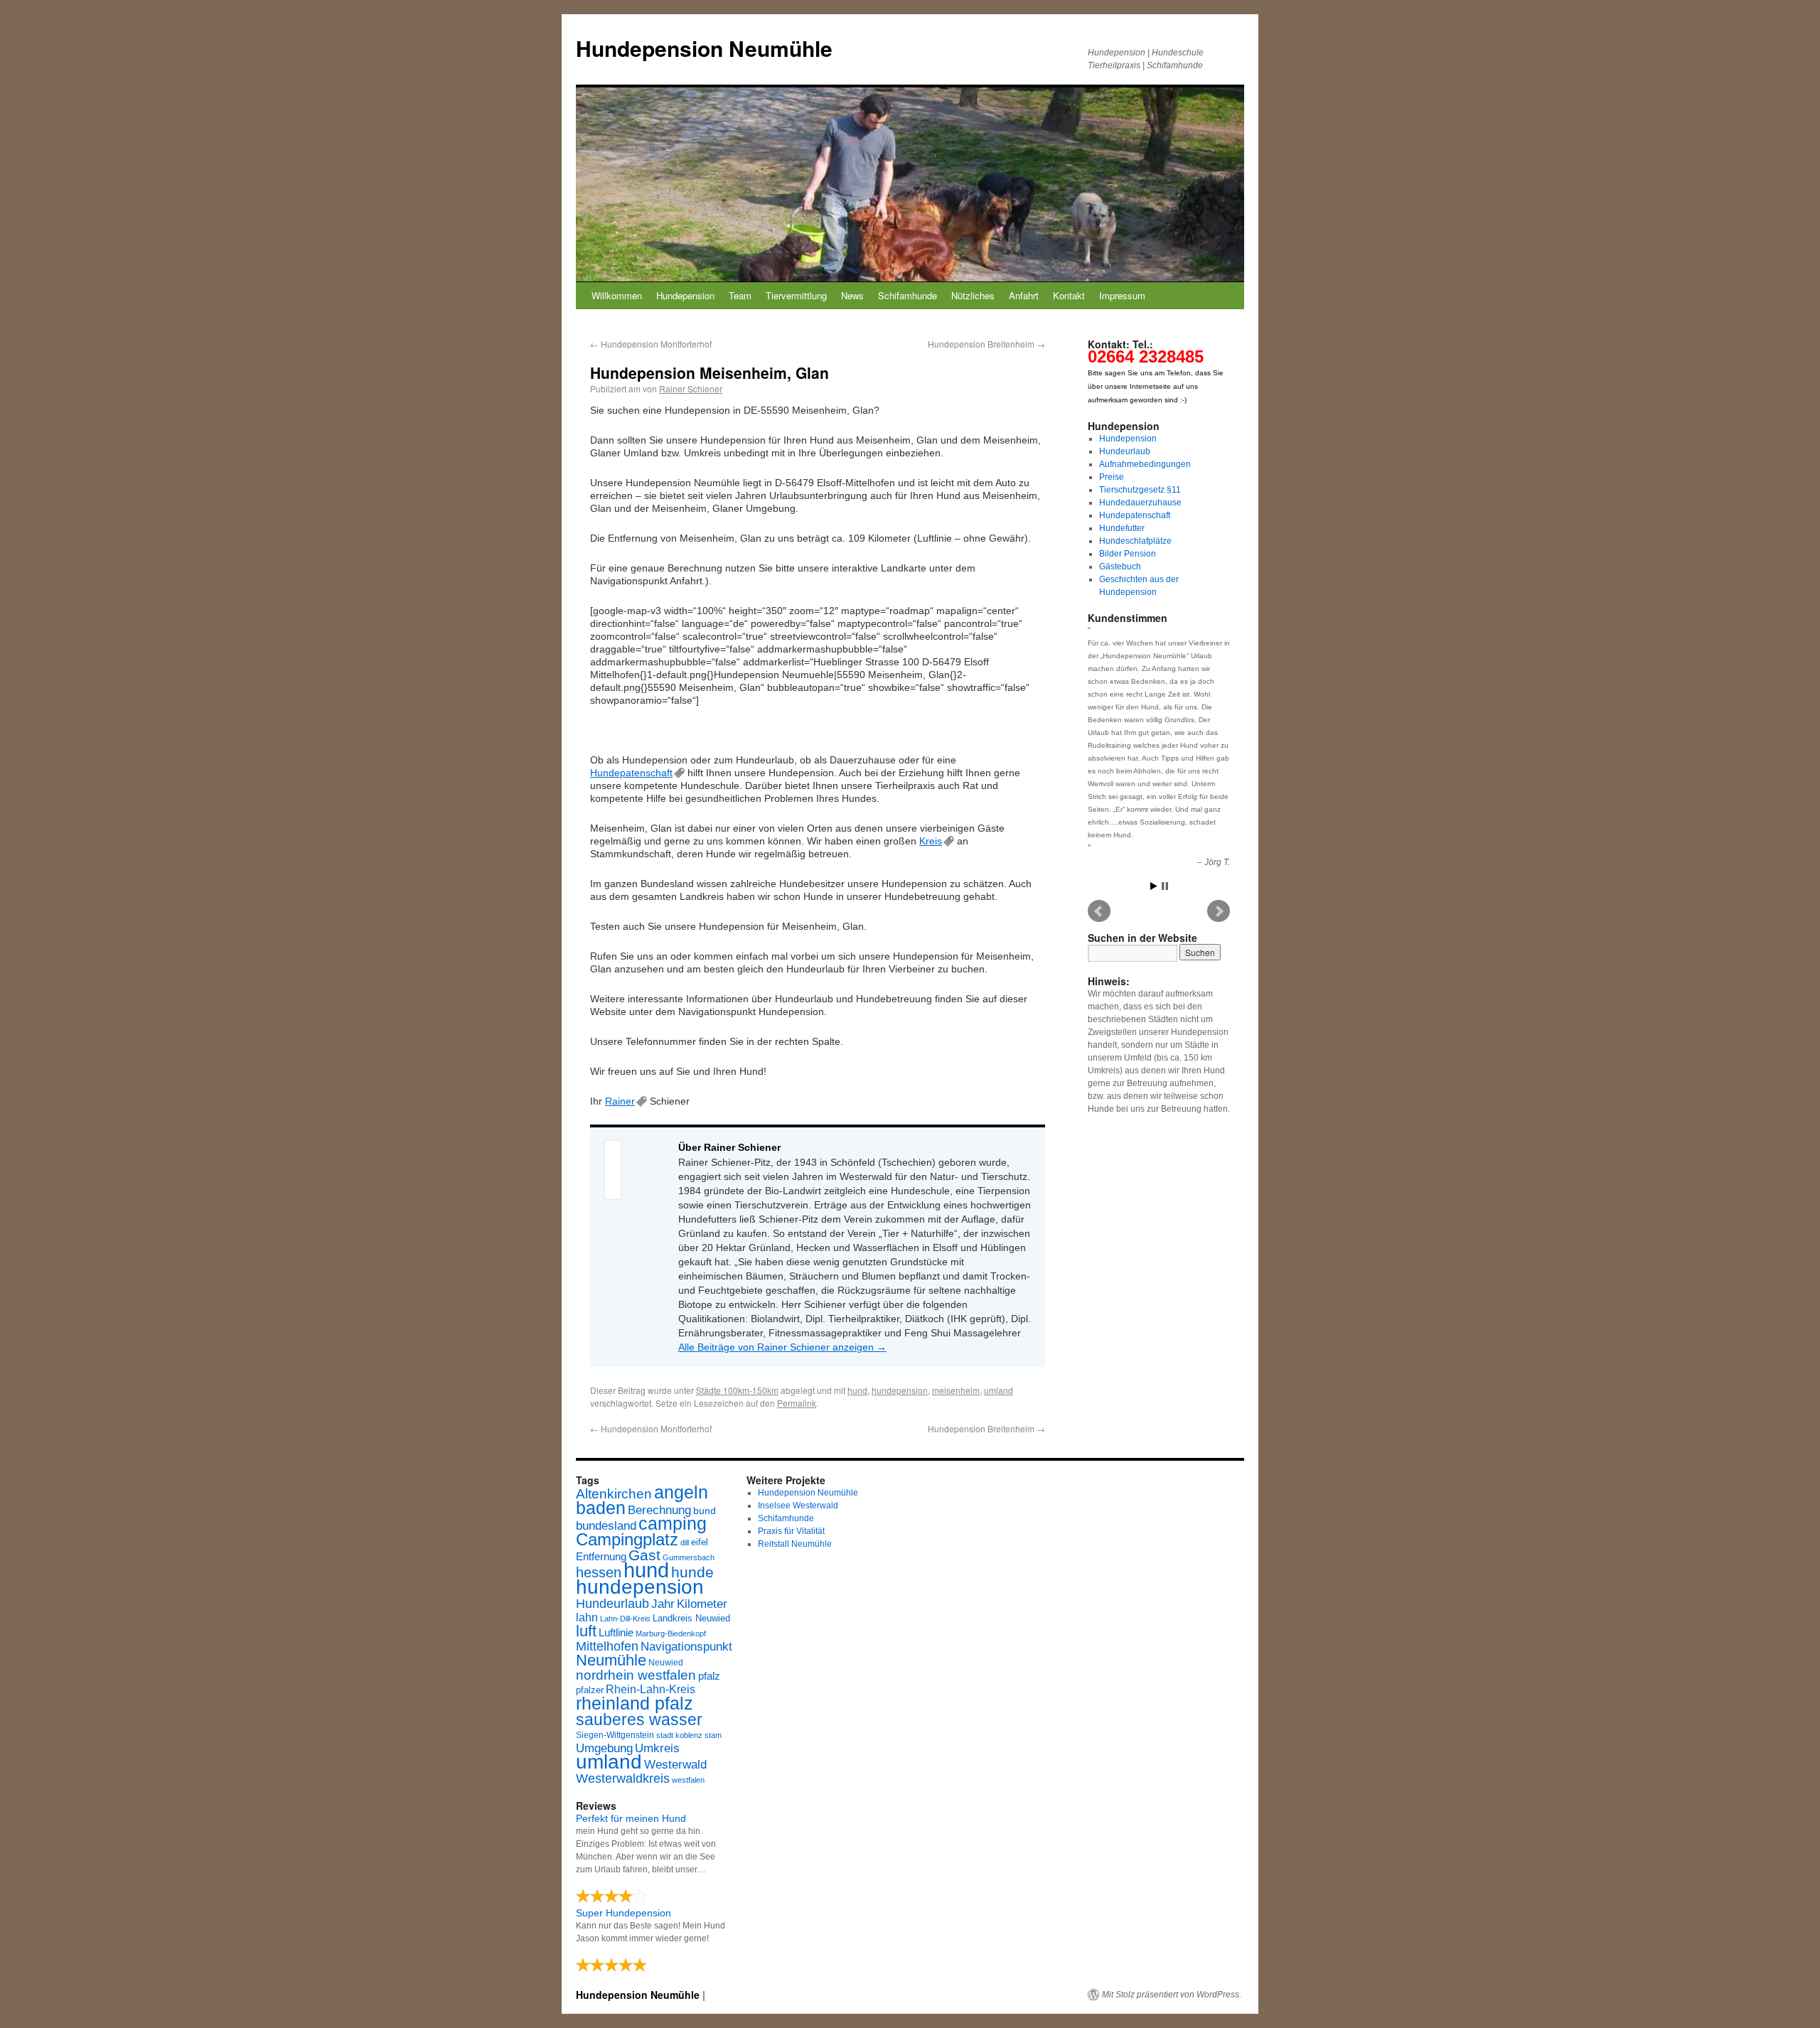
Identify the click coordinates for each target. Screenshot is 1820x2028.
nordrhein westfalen (636, 1675)
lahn (587, 1617)
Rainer (620, 1101)
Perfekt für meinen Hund (631, 1818)
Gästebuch (1120, 567)
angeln (681, 1492)
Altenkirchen (614, 1493)
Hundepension (685, 295)
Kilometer (702, 1604)
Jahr (663, 1604)
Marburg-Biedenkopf (671, 1633)
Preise (1112, 477)
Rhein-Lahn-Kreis (651, 1689)
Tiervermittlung (796, 295)
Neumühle (611, 1660)
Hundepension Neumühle (704, 48)
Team (740, 295)
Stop (1165, 886)
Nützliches (973, 295)
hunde (692, 1572)
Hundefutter (1122, 528)
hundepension (900, 1390)
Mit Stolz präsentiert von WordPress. (1172, 1995)
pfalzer (590, 1690)
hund (857, 1390)
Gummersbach (689, 1557)
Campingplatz (627, 1539)
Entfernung (601, 1556)
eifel (700, 1542)
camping (673, 1524)
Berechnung (659, 1510)
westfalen (688, 1780)
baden (601, 1508)
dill (685, 1543)
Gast (644, 1555)
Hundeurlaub (1125, 451)
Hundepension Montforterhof (651, 344)
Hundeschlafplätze (1135, 541)
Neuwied (666, 1663)
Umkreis (657, 1748)
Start (1154, 886)
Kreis (931, 841)
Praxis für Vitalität (791, 1531)
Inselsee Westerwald (798, 1506)
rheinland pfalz (635, 1703)
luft (586, 1631)
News (852, 295)
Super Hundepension (623, 1913)
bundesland (606, 1526)
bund (705, 1511)
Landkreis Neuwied (691, 1618)
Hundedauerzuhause (1140, 503)
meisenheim (956, 1390)
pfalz (709, 1676)
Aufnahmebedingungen (1145, 464)
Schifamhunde (908, 295)
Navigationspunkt (686, 1647)
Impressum (1122, 295)
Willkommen (617, 295)
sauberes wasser (639, 1719)
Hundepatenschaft (631, 773)
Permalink (797, 1403)
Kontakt (1069, 295)
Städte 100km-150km (737, 1390)
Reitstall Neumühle (795, 1544)
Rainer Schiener (691, 388)
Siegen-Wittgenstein (615, 1735)
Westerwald (675, 1764)
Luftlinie (616, 1633)
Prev (1099, 911)
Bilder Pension (1128, 554)
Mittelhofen (607, 1646)
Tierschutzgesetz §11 (1140, 490)
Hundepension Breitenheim (986, 344)
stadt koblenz (679, 1735)
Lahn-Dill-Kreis (625, 1619)
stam (713, 1735)
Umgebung (604, 1748)
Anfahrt (1024, 295)
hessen (599, 1572)
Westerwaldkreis (623, 1778)
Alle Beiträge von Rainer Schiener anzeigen (782, 1347)
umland (999, 1390)
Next (1219, 911)
